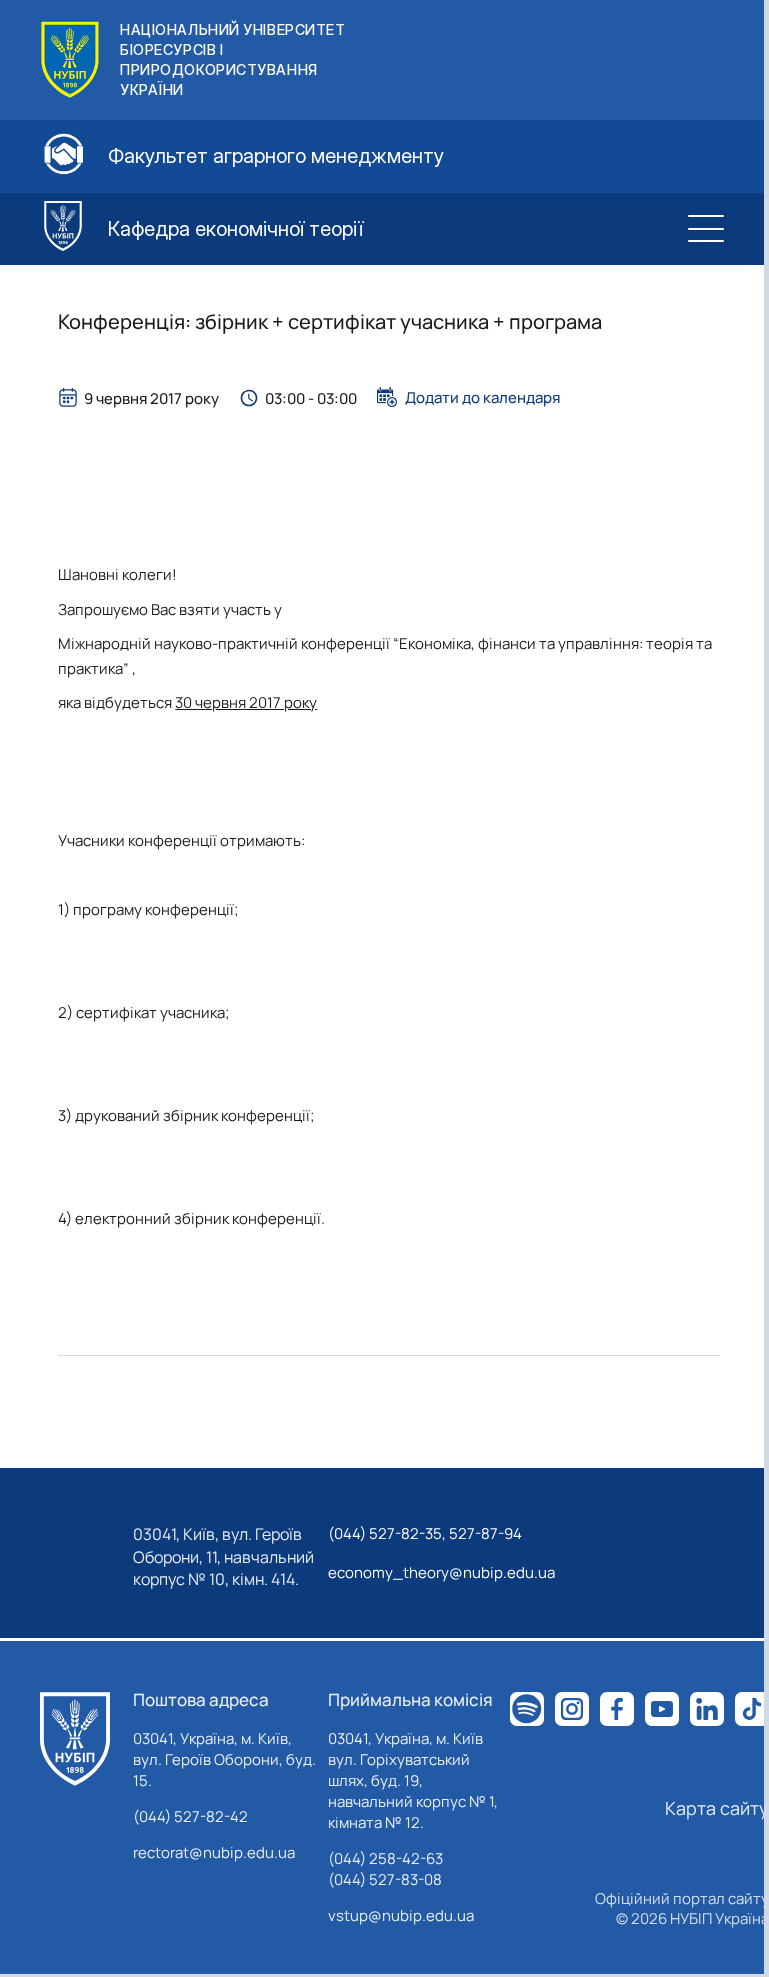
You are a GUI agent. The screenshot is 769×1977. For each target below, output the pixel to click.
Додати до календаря (482, 397)
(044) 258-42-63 (385, 1858)
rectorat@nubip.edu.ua (214, 1852)
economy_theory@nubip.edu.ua (441, 1572)
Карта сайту (717, 1808)
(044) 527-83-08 (385, 1879)
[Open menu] (706, 229)
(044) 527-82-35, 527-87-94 (425, 1533)
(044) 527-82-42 (190, 1816)
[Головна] (75, 1739)
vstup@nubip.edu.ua (401, 1915)
